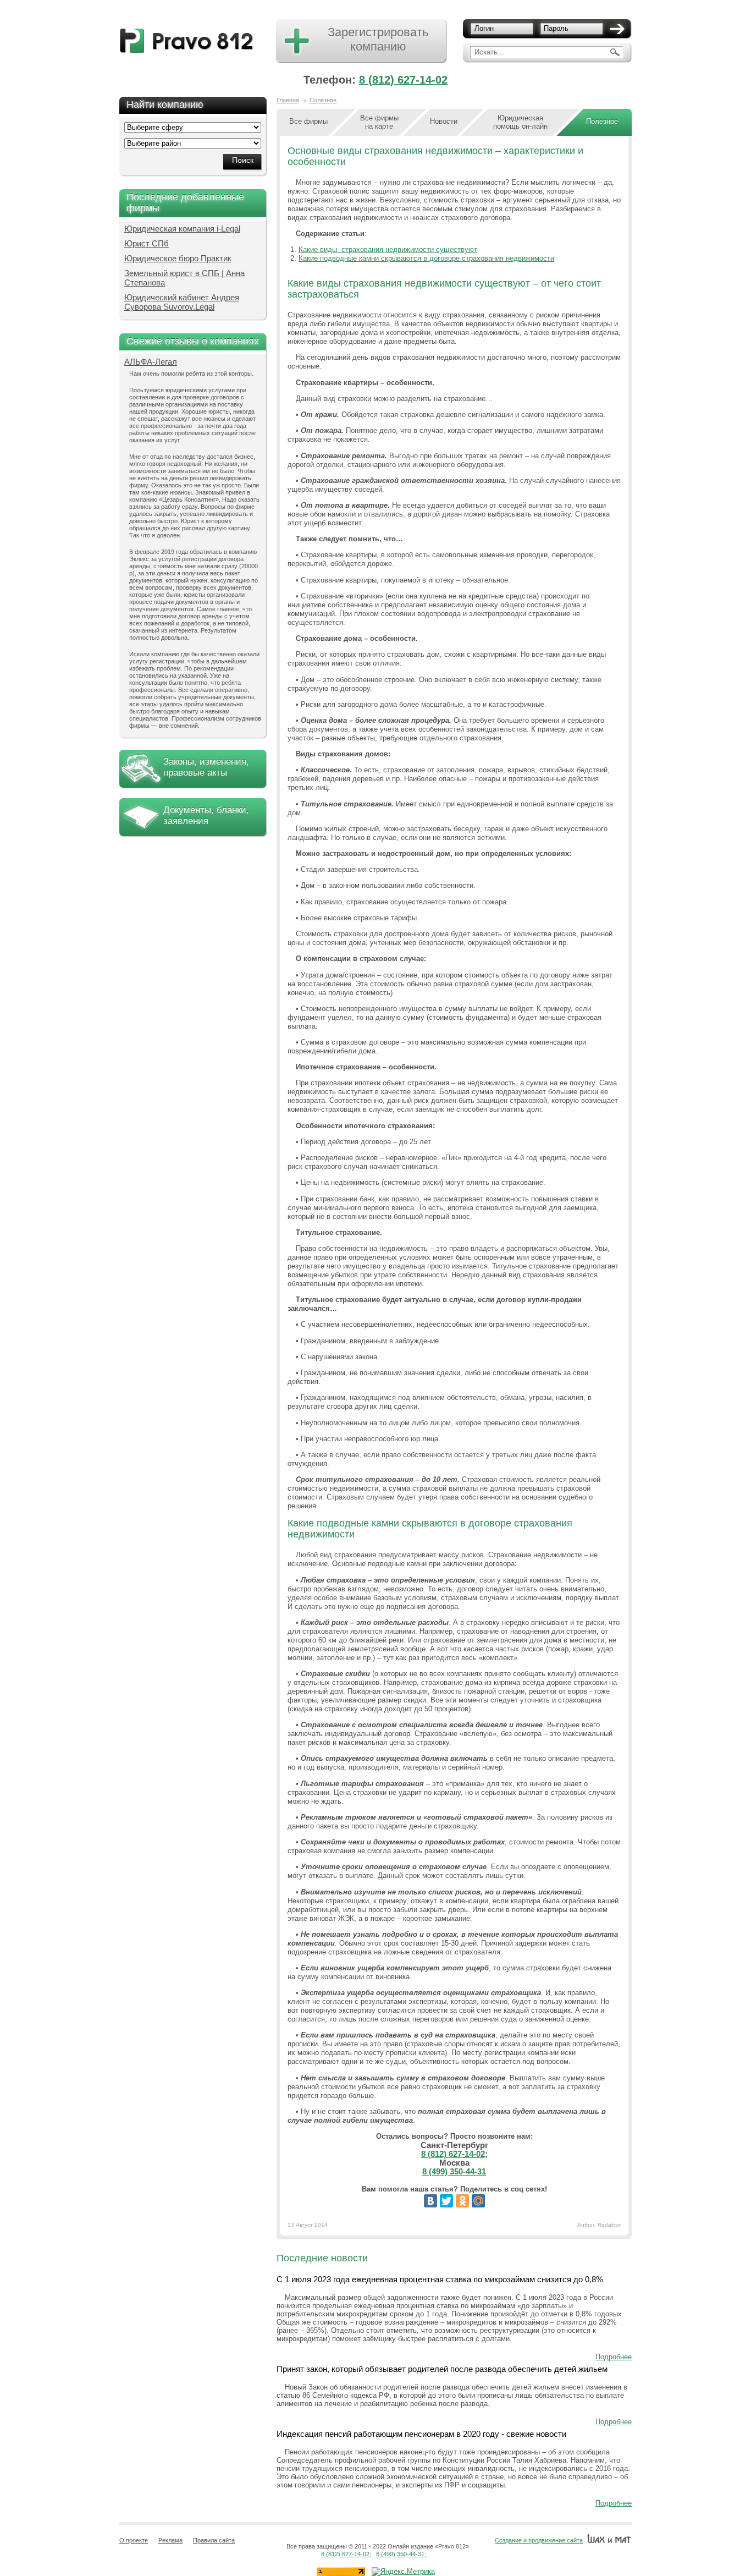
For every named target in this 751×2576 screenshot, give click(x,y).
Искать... (489, 52)
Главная (288, 100)
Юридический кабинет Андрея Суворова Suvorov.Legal (182, 302)
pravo (187, 41)
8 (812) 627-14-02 (403, 80)
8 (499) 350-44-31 (454, 2171)
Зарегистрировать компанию (378, 39)
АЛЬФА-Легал (151, 362)
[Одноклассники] (462, 2201)
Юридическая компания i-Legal (182, 229)
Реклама (170, 2540)
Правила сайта (214, 2540)
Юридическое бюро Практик (178, 258)
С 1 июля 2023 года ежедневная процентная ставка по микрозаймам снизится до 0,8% (440, 2279)
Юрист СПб (147, 243)
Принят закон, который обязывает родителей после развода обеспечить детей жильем (442, 2369)
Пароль (556, 28)
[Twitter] (446, 2201)
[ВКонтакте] (430, 2201)
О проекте (134, 2540)
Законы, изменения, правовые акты (206, 767)
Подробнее (614, 2357)
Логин (484, 28)
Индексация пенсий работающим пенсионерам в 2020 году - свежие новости (421, 2434)
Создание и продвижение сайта (539, 2540)
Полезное (323, 100)
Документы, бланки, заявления (206, 815)
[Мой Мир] (478, 2201)
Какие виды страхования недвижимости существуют (388, 249)
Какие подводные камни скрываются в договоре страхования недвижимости (426, 258)
